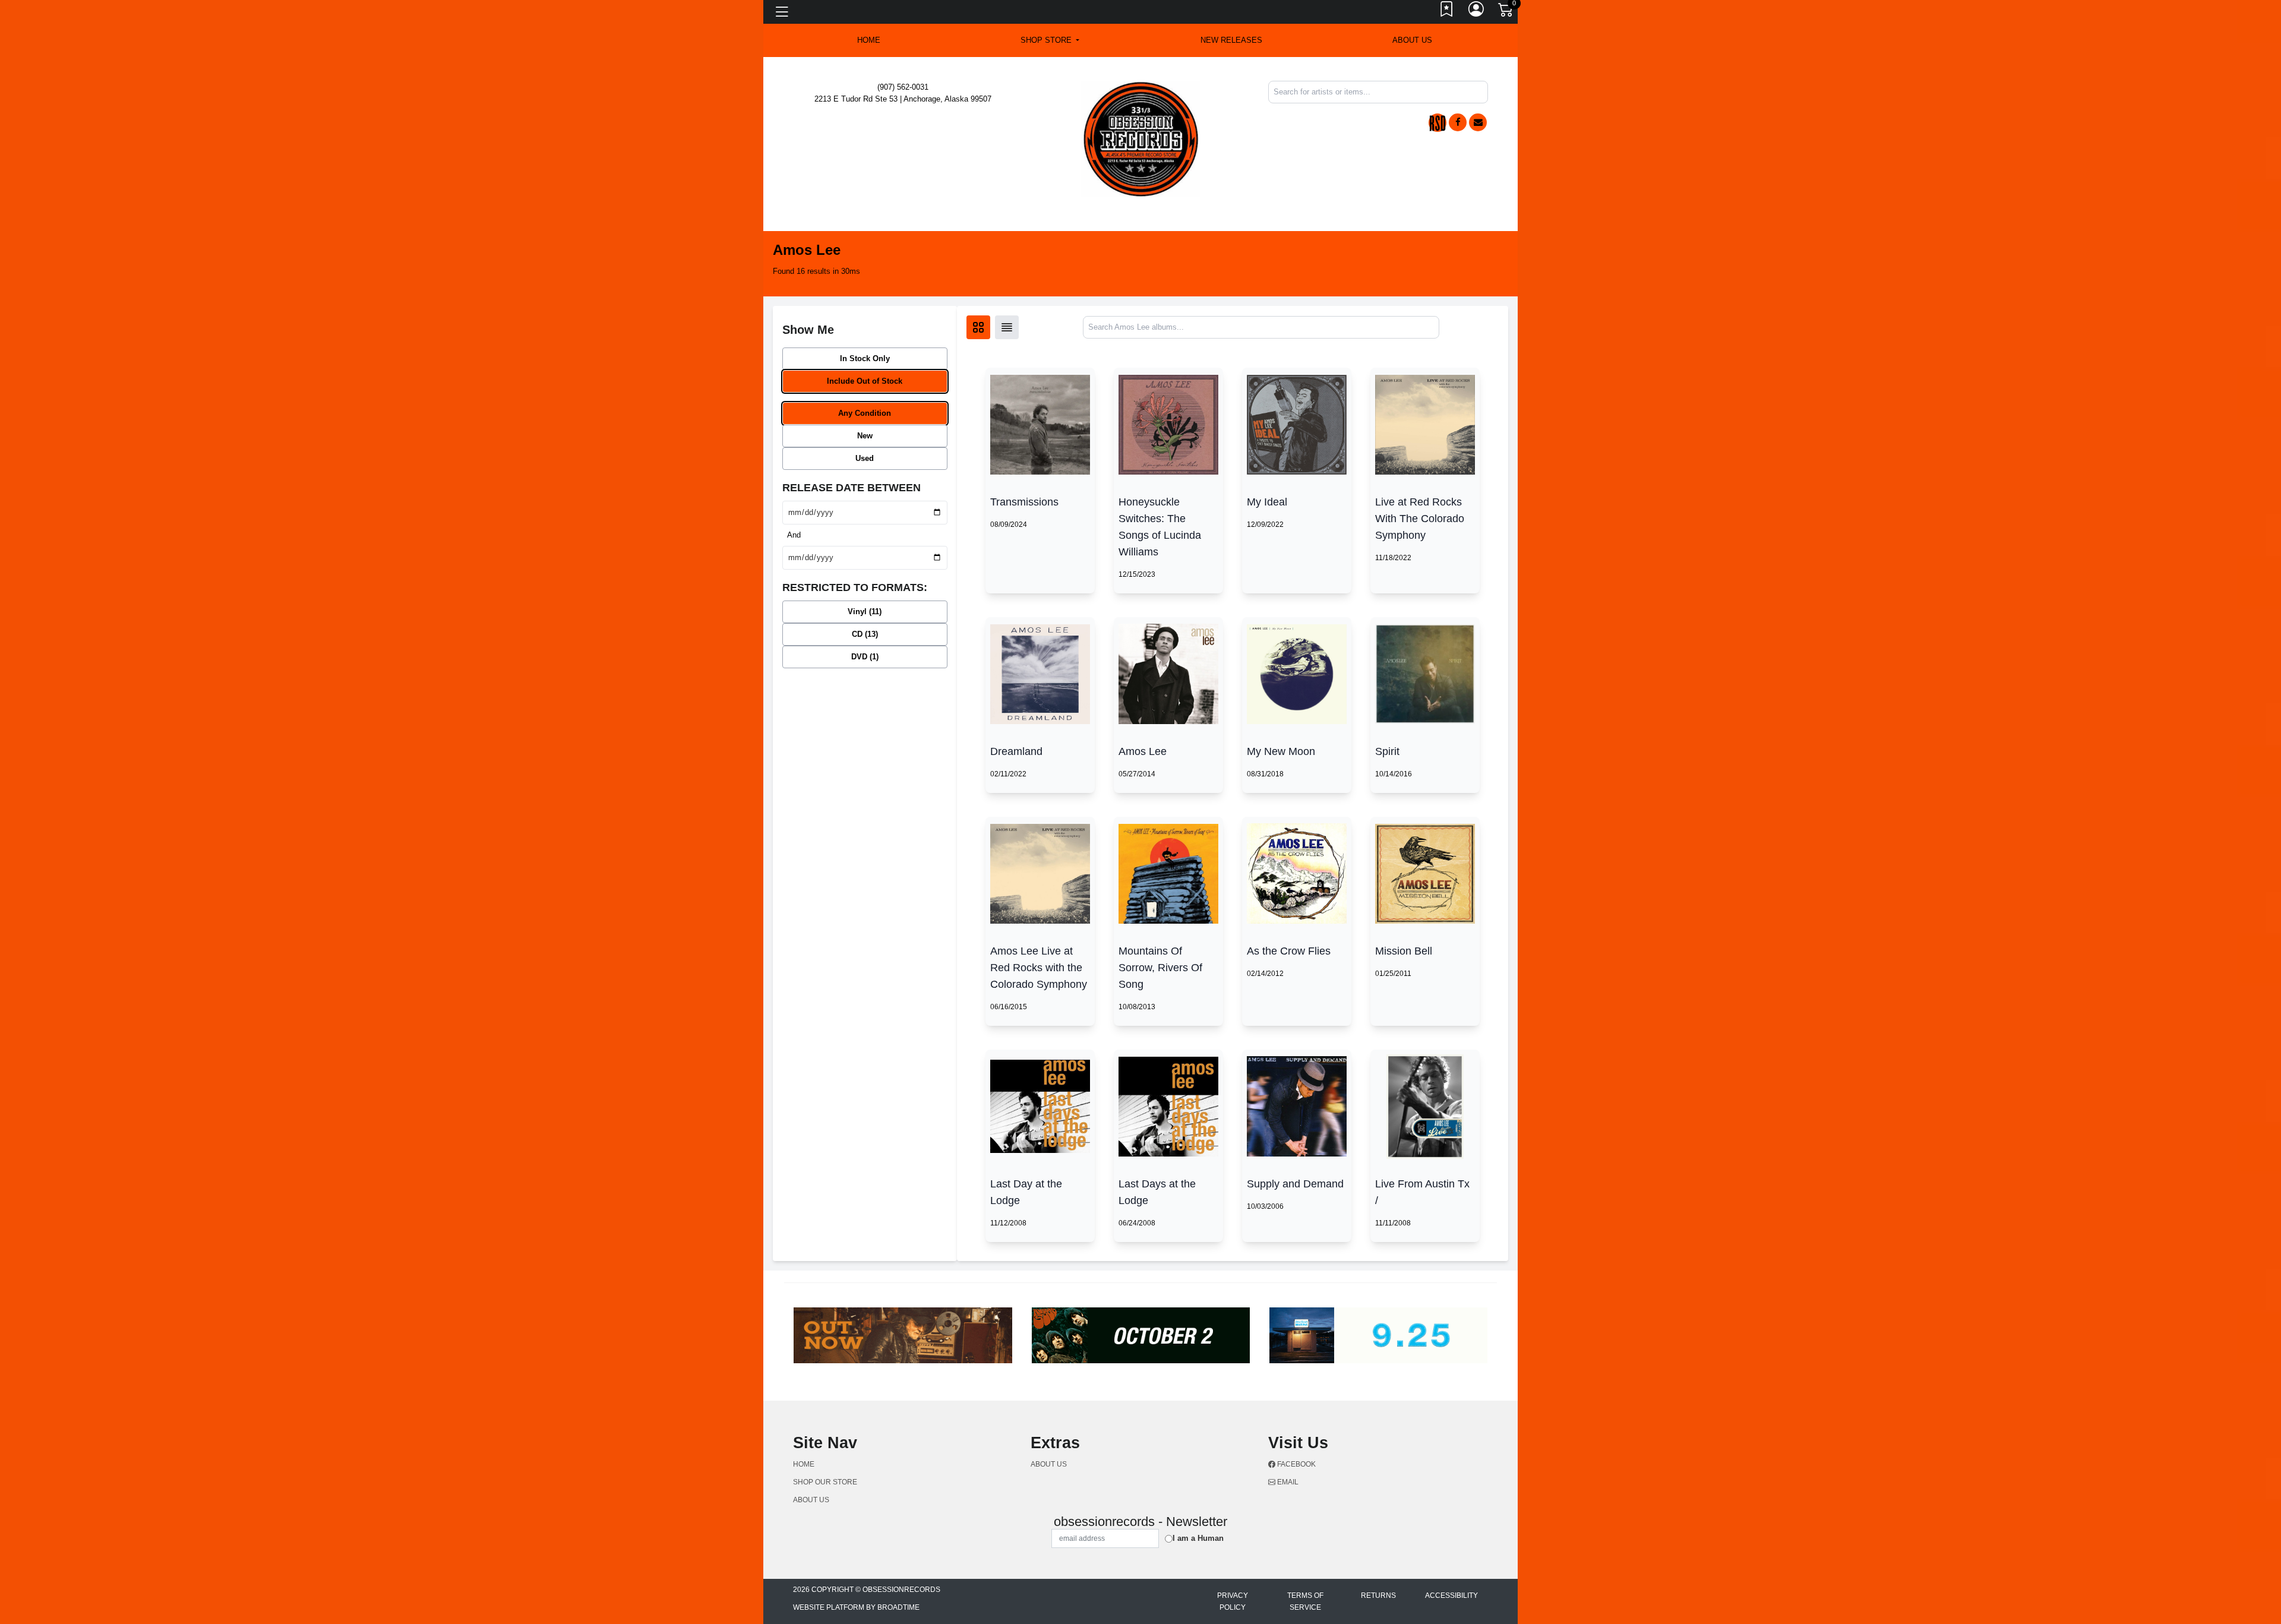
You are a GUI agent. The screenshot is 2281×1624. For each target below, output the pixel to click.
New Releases (1231, 40)
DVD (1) (865, 657)
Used (865, 458)
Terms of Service (1305, 1601)
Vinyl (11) (865, 612)
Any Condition (865, 413)
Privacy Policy (1233, 1601)
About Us (1412, 40)
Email (1287, 1482)
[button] (1050, 40)
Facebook (1296, 1464)
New (865, 436)
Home (804, 1464)
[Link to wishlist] (1447, 12)
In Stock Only (865, 358)
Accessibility (1451, 1595)
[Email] (1478, 122)
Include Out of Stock (865, 381)
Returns (1378, 1595)
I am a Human (1198, 1538)
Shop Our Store (825, 1482)
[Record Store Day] (1438, 123)
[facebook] (1458, 122)
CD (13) (865, 634)
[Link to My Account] (1477, 12)
